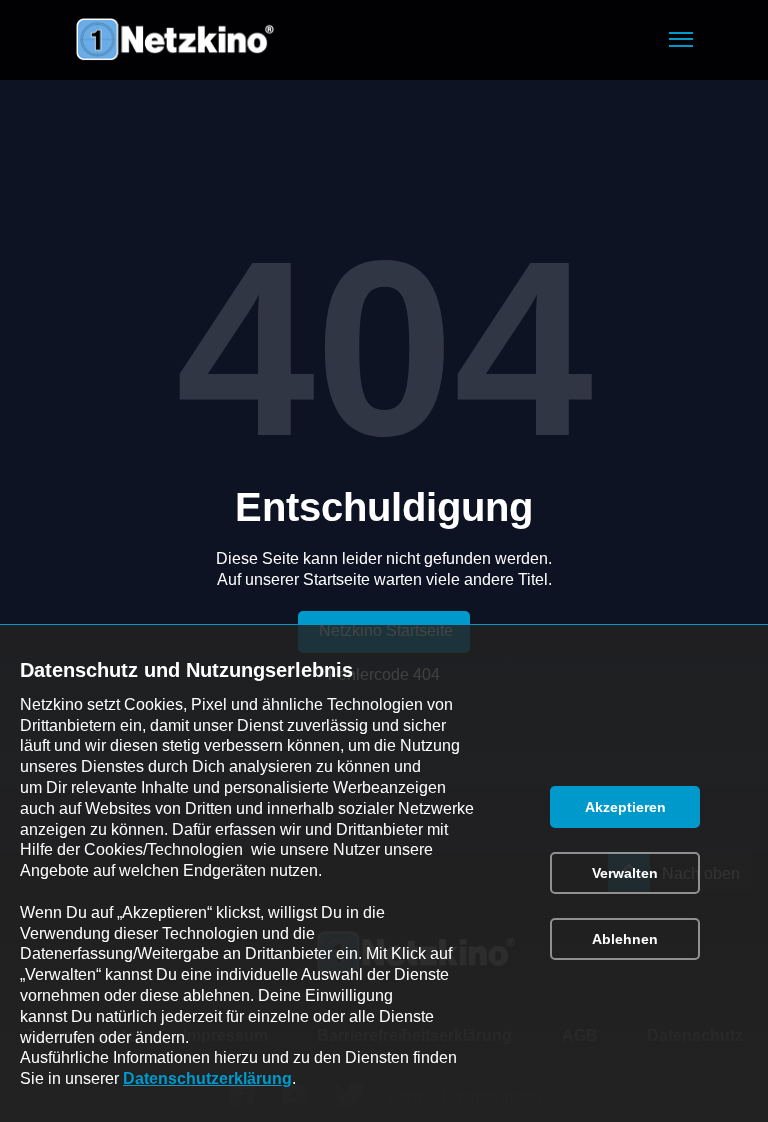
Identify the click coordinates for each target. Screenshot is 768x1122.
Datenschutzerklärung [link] (207, 1078)
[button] (681, 39)
